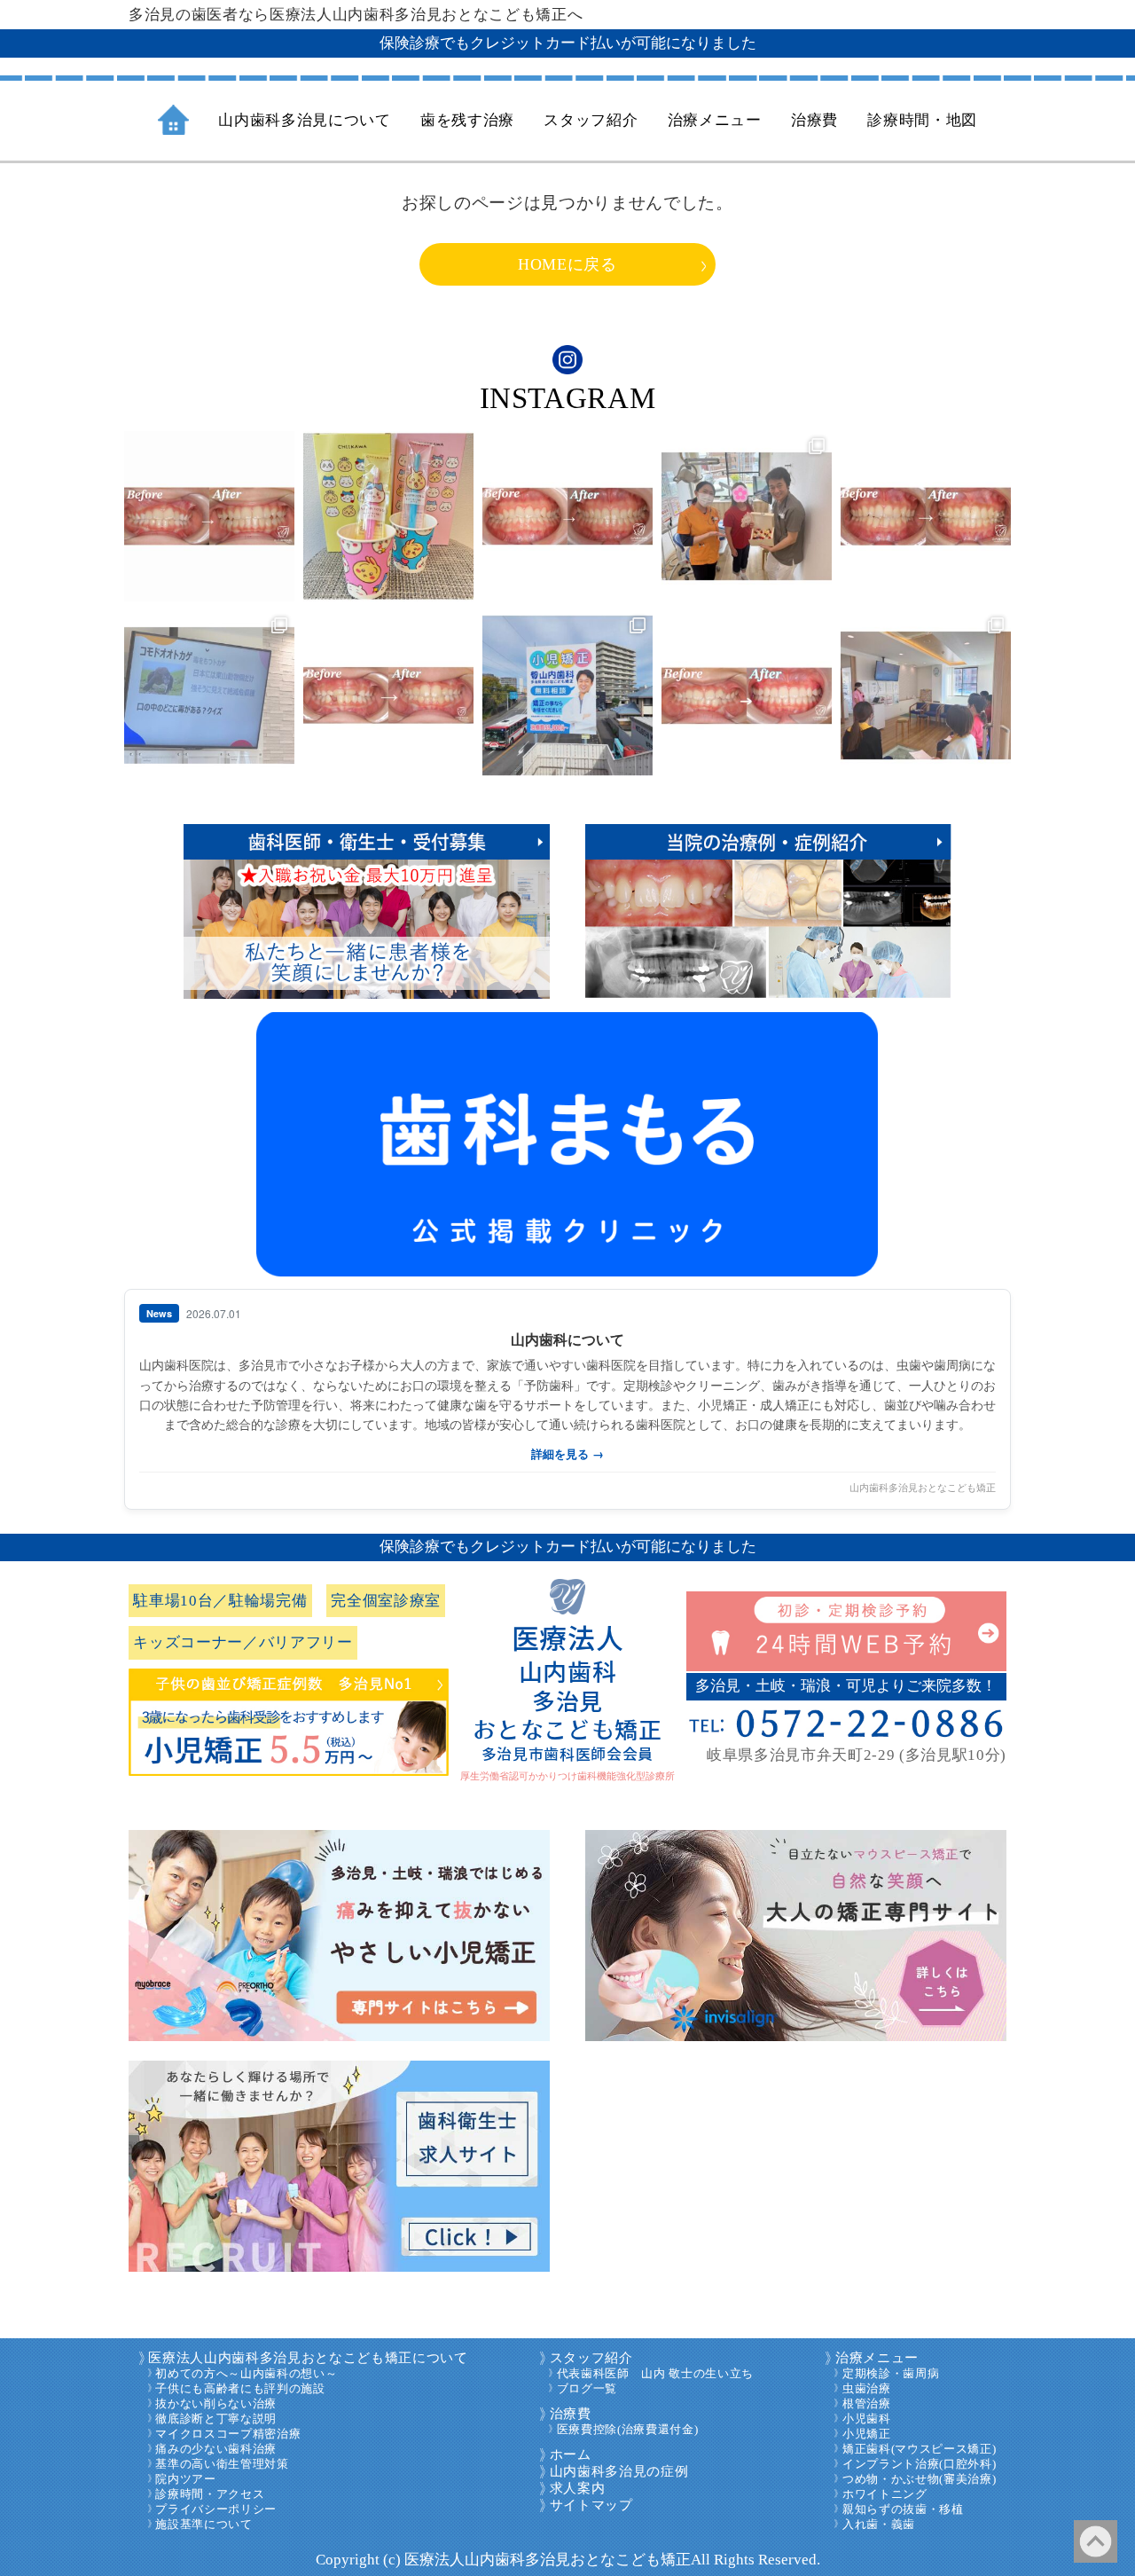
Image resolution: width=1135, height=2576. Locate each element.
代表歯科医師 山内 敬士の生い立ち (655, 2374)
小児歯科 (867, 2419)
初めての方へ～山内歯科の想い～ (246, 2374)
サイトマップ (591, 2505)
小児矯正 (867, 2434)
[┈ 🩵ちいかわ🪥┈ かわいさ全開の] (388, 516)
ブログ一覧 (587, 2389)
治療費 (571, 2414)
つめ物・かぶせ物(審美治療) (919, 2479)
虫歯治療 (867, 2389)
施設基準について (204, 2525)
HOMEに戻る (567, 264)
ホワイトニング (885, 2494)
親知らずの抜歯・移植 (903, 2509)
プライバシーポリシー (216, 2509)
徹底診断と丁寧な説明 (216, 2419)
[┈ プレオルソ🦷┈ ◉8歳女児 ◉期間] (747, 695)
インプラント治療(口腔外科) (919, 2464)
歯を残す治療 (467, 120)
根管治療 (867, 2404)
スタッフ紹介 (591, 2358)
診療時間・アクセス (210, 2494)
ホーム (571, 2454)
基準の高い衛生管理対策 (222, 2464)
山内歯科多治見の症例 (619, 2471)
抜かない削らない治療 (216, 2404)
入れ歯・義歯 (879, 2525)
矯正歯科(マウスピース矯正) (919, 2449)
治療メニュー (877, 2358)
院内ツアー (185, 2479)
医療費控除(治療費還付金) (628, 2430)
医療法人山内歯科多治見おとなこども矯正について (308, 2358)
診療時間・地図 (922, 120)
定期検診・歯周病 (891, 2374)
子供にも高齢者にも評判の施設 (240, 2389)
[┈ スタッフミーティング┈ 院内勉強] (209, 695)
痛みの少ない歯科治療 (216, 2449)
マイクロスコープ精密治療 (228, 2434)
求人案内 (578, 2488)
